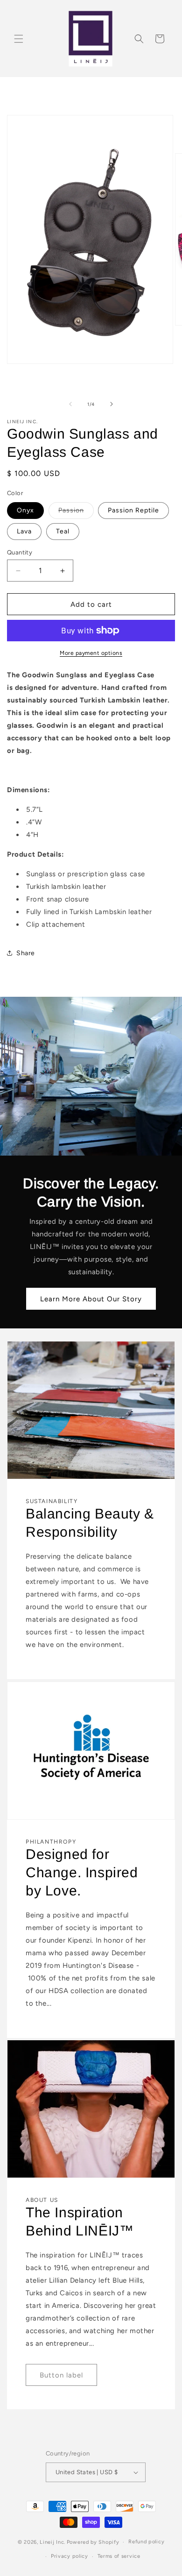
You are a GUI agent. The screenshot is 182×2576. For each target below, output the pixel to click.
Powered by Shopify (93, 2542)
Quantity (20, 552)
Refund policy (146, 2542)
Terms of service (119, 2556)
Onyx (25, 510)
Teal (63, 531)
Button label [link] (61, 2375)
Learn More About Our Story (91, 1299)
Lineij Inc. (52, 2542)
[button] (19, 39)
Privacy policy (70, 2556)
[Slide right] (112, 404)
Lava (24, 531)
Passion (76, 512)
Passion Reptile (133, 510)
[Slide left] (70, 404)
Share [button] (26, 953)
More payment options (91, 653)
